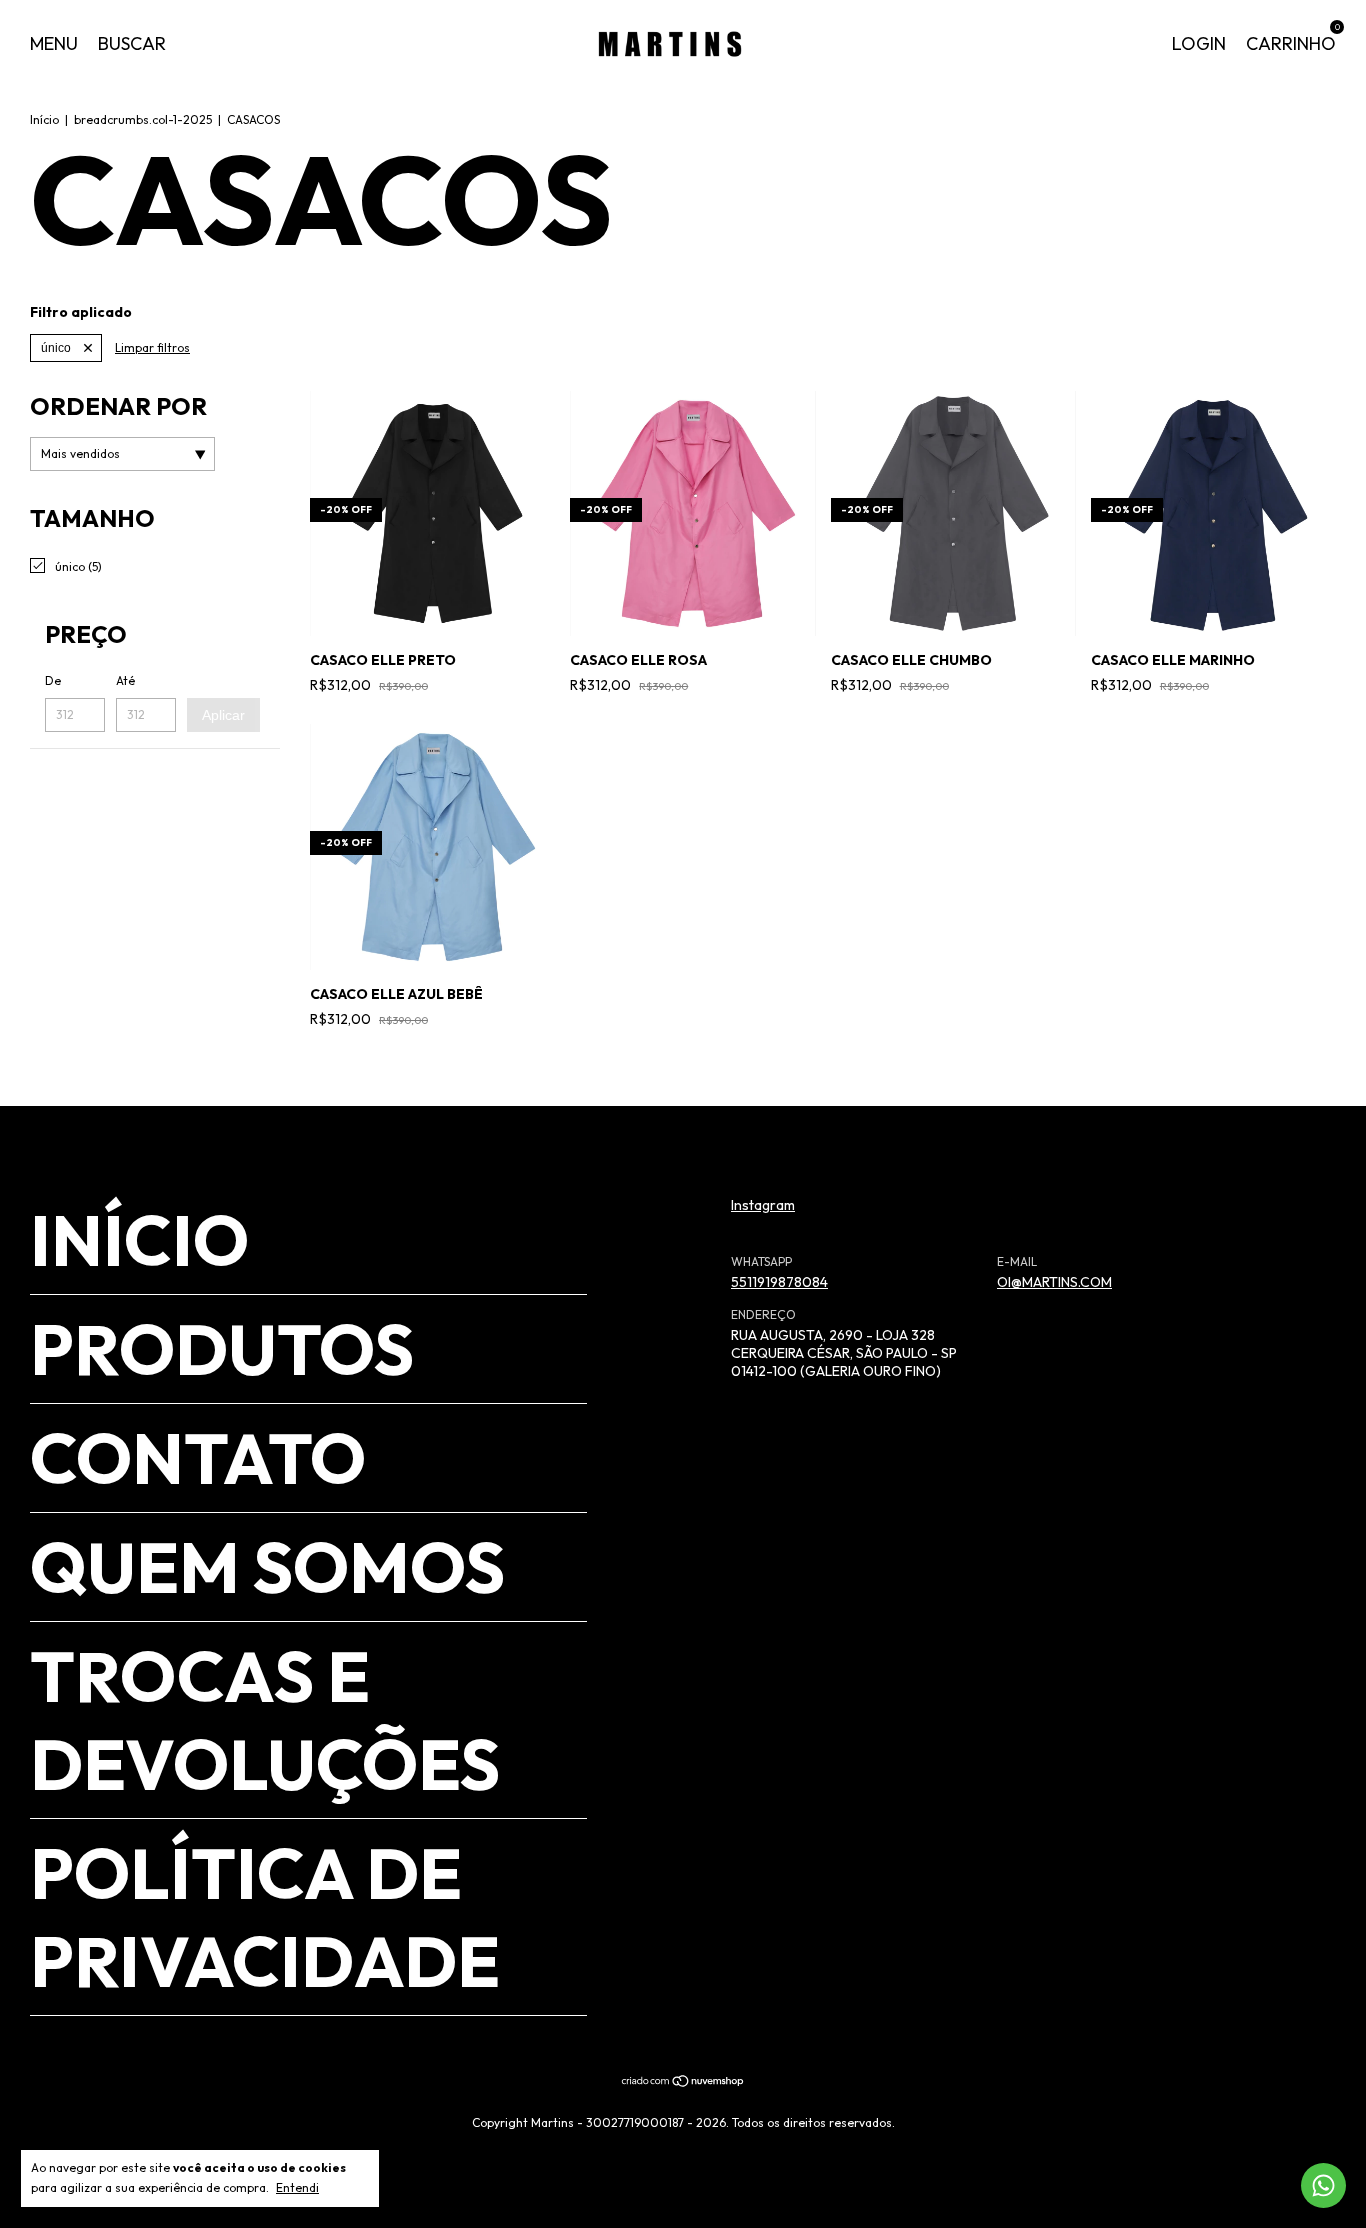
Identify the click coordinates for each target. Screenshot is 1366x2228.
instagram (763, 1205)
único (56, 348)
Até (125, 680)
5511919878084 (779, 1282)
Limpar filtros (152, 347)
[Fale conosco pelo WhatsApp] (1323, 2185)
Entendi (297, 2187)
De (53, 680)
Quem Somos (267, 1567)
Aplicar (223, 715)
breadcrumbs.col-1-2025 (143, 119)
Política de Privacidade (265, 1917)
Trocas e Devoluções (265, 1720)
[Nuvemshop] (683, 2083)
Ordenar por (118, 406)
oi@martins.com (1054, 1282)
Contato (198, 1458)
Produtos (222, 1349)
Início (44, 119)
